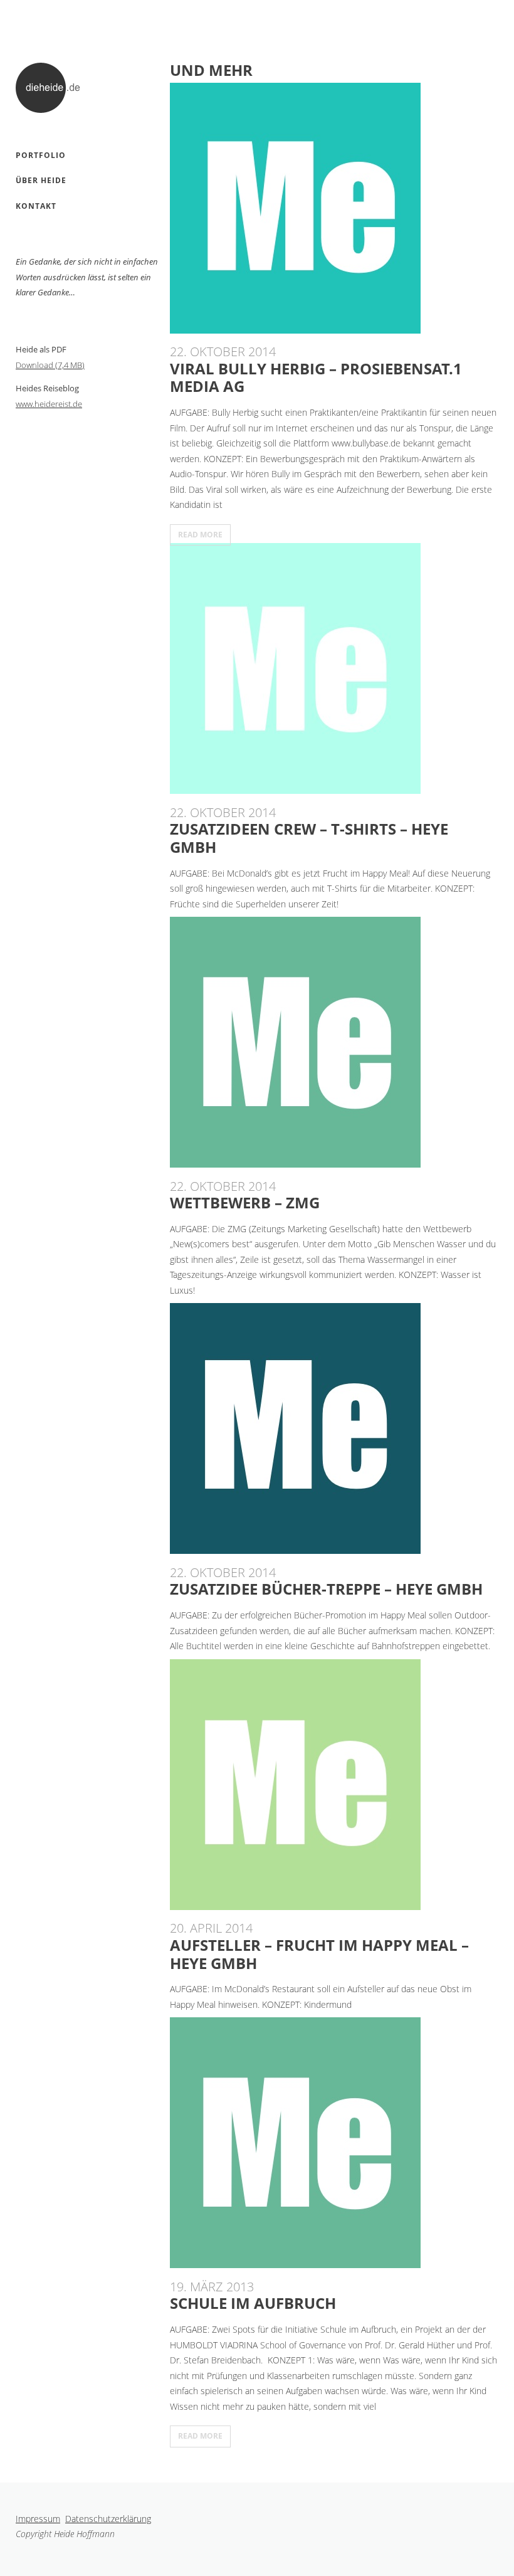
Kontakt (36, 206)
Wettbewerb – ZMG (245, 1202)
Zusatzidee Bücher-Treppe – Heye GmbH (326, 1589)
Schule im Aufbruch (253, 2303)
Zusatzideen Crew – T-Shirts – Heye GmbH (309, 838)
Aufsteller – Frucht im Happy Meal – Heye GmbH (319, 1954)
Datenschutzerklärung (108, 2519)
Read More (200, 535)
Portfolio (41, 155)
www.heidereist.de (49, 404)
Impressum (38, 2519)
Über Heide (41, 180)
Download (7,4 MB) (50, 365)
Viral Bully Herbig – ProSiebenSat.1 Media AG (316, 377)
